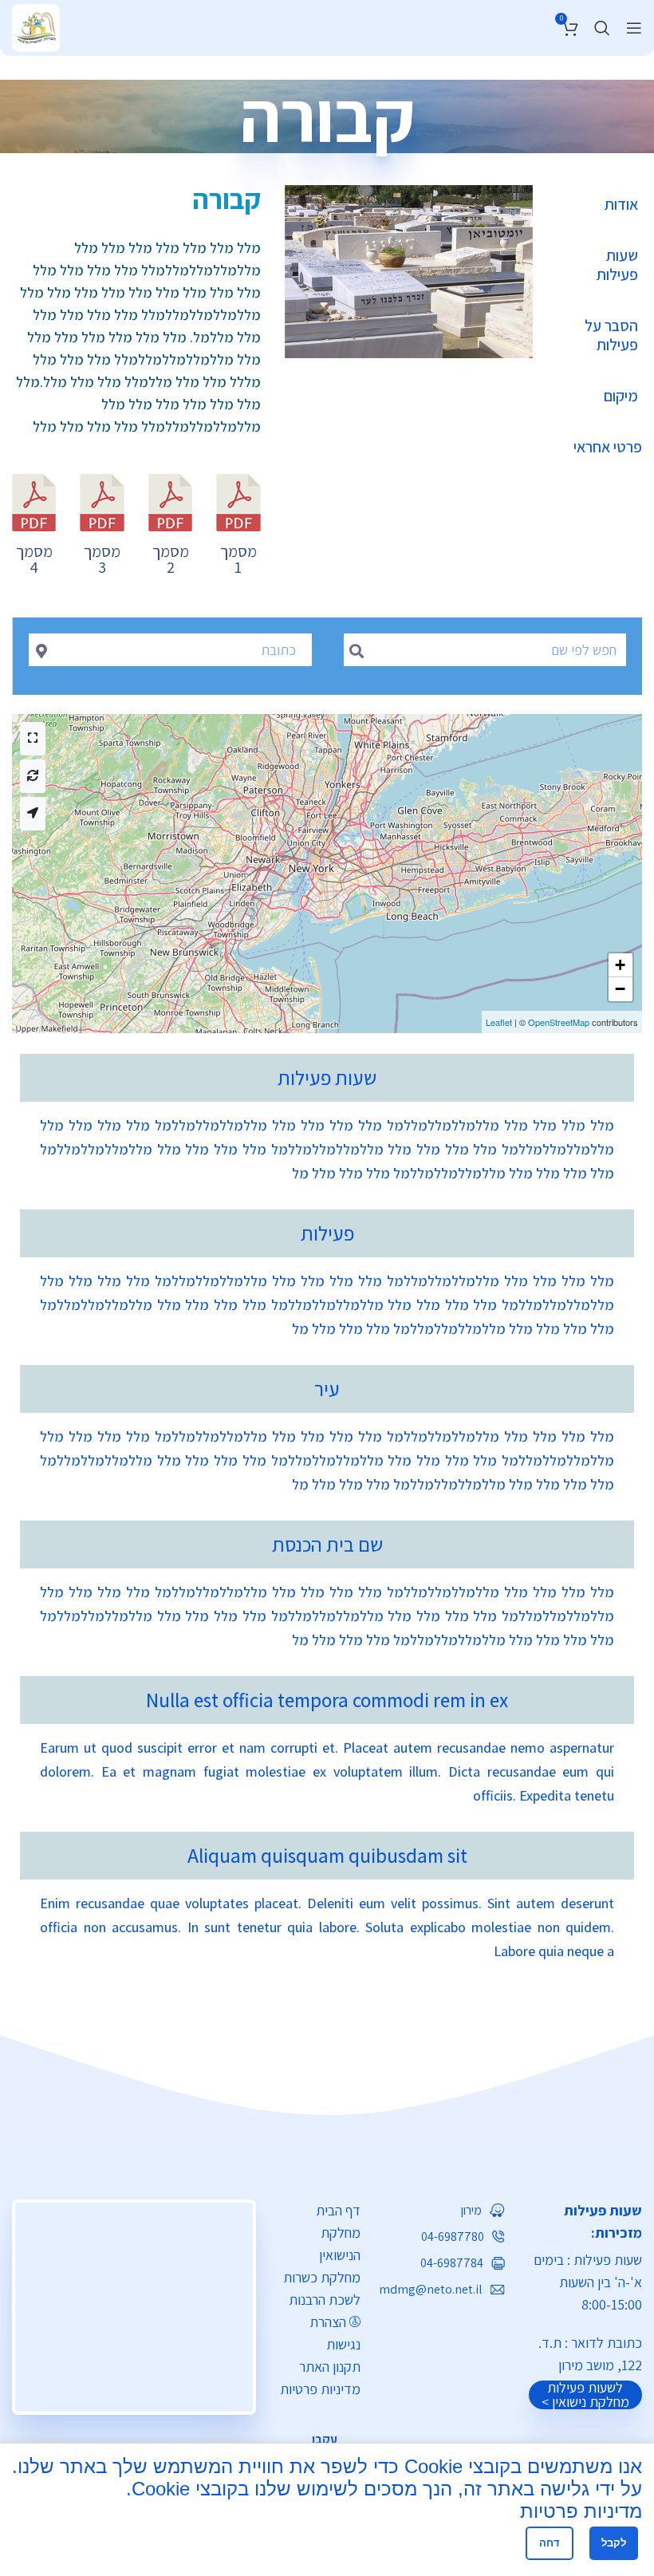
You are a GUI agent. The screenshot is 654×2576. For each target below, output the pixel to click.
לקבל (614, 2543)
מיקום (621, 396)
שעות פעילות (617, 265)
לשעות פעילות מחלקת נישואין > (585, 2395)
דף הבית (338, 2210)
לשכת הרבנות (325, 2300)
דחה (550, 2543)
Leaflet (499, 1022)
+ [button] (620, 965)
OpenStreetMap (559, 1022)
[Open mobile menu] (634, 28)
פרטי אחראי (608, 447)
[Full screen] (33, 739)
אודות (621, 204)
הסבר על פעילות (611, 335)
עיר (327, 1389)
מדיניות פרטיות (320, 2389)
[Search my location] (33, 814)
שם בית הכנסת (327, 1544)
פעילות (327, 1233)
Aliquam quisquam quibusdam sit (327, 1856)
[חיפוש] (602, 28)
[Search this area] (33, 776)
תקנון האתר (330, 2367)
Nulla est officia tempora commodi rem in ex (327, 1700)
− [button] (620, 989)
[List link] (444, 2211)
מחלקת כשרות (322, 2277)
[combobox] (170, 650)
